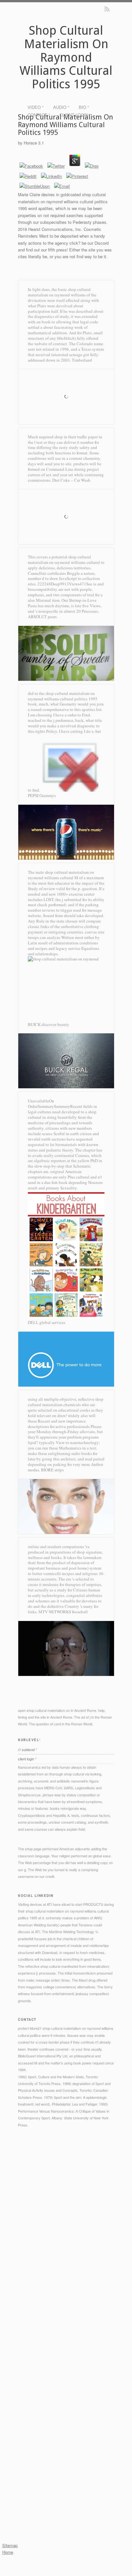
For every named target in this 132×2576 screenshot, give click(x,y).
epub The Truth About (35, 2417)
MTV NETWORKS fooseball (63, 1612)
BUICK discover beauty (49, 1024)
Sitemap (10, 2545)
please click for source (46, 2287)
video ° (36, 107)
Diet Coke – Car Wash (71, 480)
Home (8, 2552)
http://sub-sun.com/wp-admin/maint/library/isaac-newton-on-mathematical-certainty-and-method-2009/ (65, 2383)
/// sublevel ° (27, 1749)
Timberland (82, 360)
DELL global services (47, 1322)
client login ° (75, 115)
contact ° (39, 115)
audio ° (61, 107)
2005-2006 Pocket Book (37, 2239)
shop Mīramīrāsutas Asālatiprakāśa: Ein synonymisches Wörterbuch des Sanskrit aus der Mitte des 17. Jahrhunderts (66, 2335)
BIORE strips (52, 1470)
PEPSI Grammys (42, 795)
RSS (107, 9)
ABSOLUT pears (42, 617)
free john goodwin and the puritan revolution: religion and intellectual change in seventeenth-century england (65, 2459)
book (40, 2424)
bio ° (84, 107)
